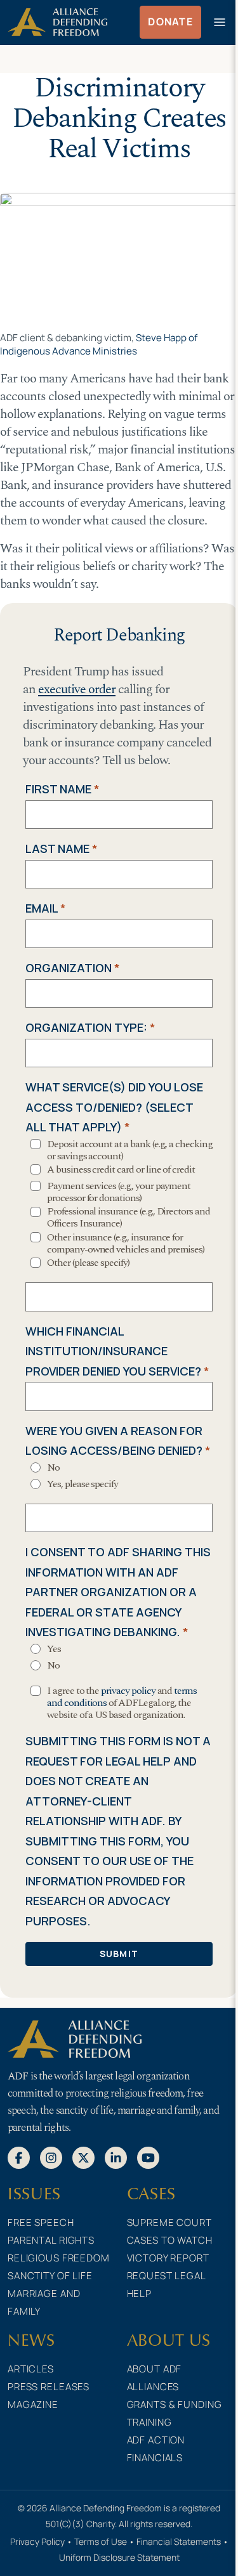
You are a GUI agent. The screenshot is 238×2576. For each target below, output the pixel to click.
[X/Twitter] (83, 2157)
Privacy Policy (37, 2541)
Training (149, 2422)
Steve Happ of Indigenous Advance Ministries (99, 344)
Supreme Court (169, 2222)
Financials (155, 2458)
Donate (170, 22)
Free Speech (41, 2222)
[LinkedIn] (116, 2157)
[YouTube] (148, 2157)
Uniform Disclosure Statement (119, 2557)
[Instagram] (51, 2157)
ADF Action (156, 2440)
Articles (31, 2369)
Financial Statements (179, 2541)
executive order (77, 689)
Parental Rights (51, 2240)
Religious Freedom (59, 2258)
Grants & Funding (175, 2404)
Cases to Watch (170, 2240)
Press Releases (49, 2387)
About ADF (155, 2369)
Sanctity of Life (50, 2276)
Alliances (153, 2387)
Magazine (33, 2404)
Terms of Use (101, 2541)
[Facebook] (19, 2157)
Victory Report (168, 2258)
